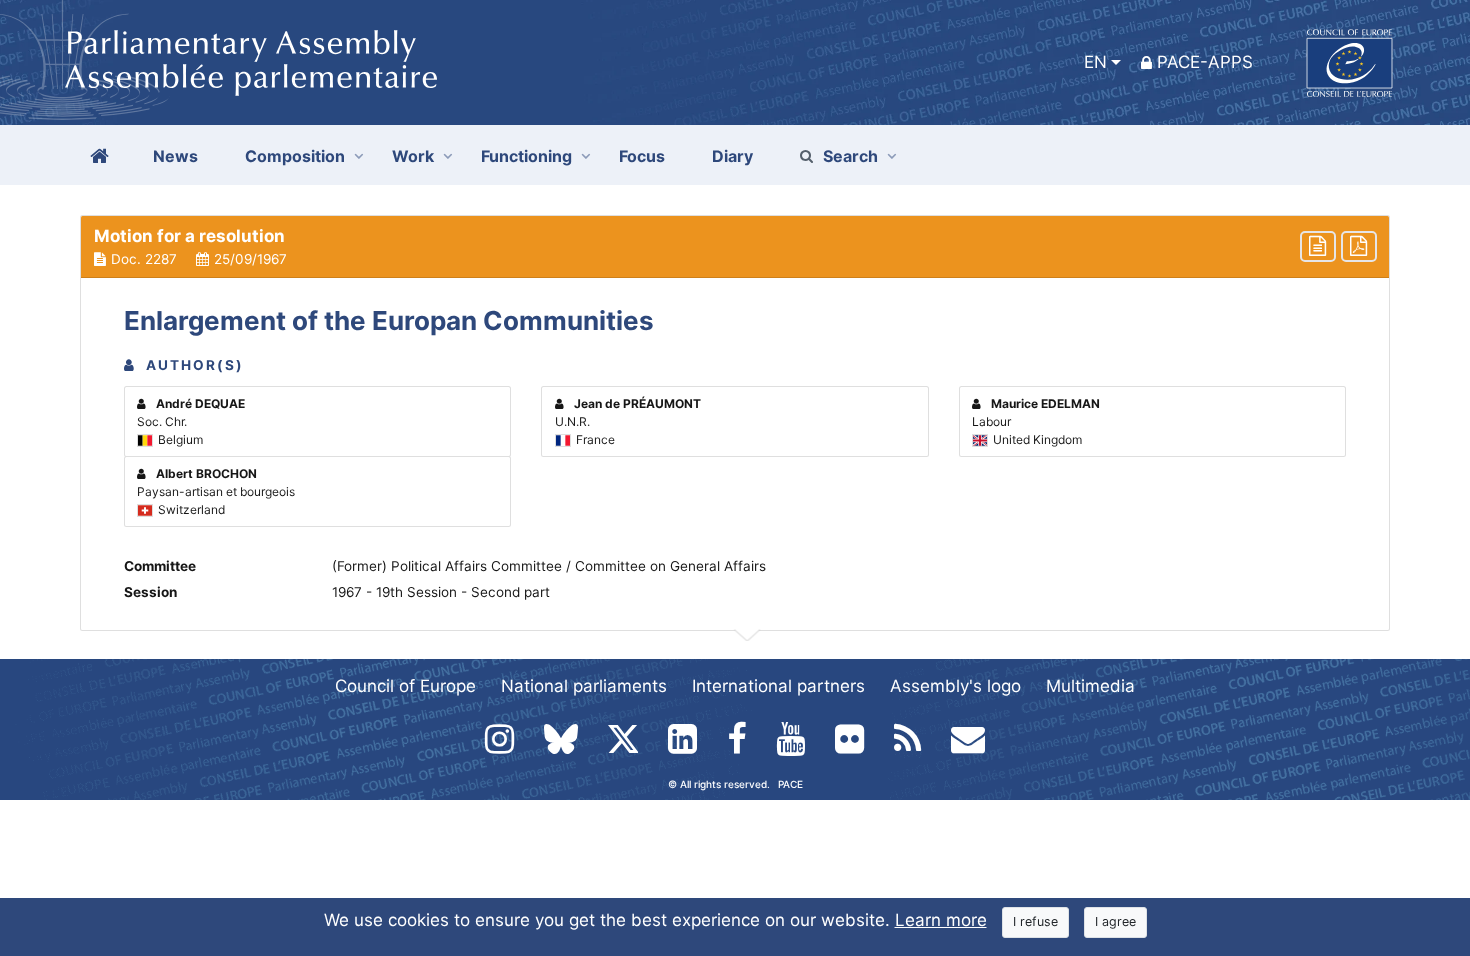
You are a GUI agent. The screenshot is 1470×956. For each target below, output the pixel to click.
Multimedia (1090, 686)
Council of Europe (405, 686)
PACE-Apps (1205, 62)
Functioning (526, 156)
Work (413, 156)
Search (850, 156)
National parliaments (584, 686)
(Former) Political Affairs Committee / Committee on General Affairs (549, 566)
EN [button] (1095, 62)
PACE (790, 784)
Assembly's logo (955, 686)
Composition (295, 156)
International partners (778, 686)
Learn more (941, 920)
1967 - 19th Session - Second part (441, 592)
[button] (735, 247)
